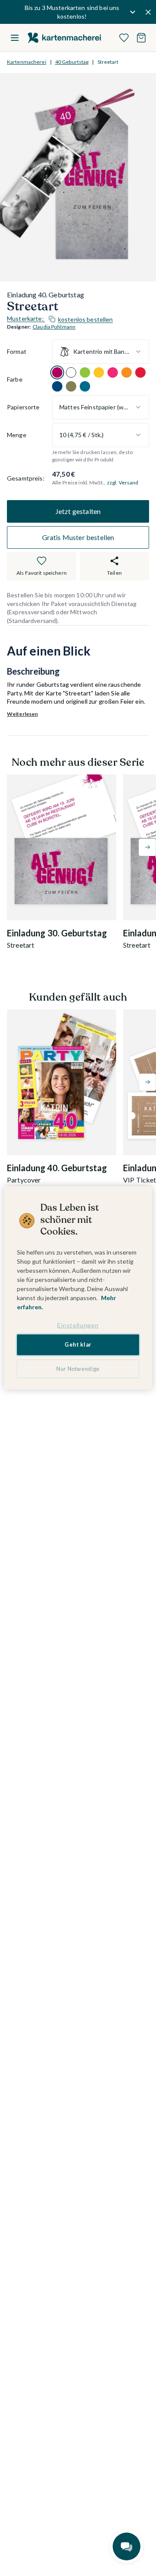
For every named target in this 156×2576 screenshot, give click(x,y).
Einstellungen (78, 1325)
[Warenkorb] (141, 38)
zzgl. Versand (123, 483)
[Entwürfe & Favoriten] (124, 38)
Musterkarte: (60, 319)
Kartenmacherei (27, 62)
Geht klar (78, 1345)
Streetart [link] (108, 62)
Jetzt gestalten (78, 511)
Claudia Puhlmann (54, 327)
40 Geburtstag (72, 62)
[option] (57, 372)
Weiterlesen (22, 714)
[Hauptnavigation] (15, 38)
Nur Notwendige (78, 1369)
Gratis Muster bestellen (78, 537)
